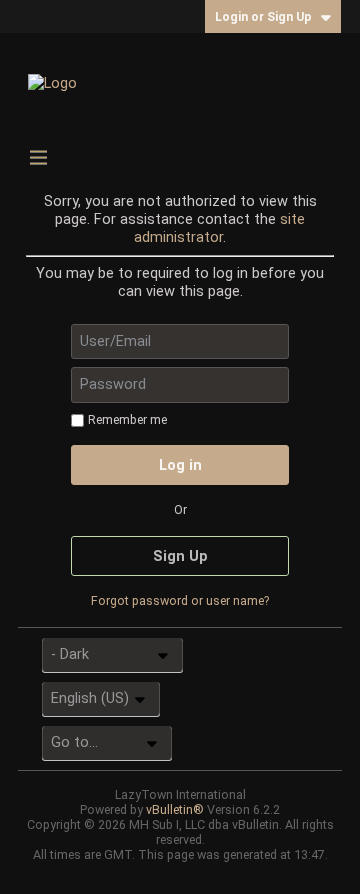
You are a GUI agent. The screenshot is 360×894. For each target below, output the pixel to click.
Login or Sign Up (263, 16)
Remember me (127, 419)
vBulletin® (175, 809)
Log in (180, 465)
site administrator (219, 228)
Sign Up (180, 556)
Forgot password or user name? (180, 600)
